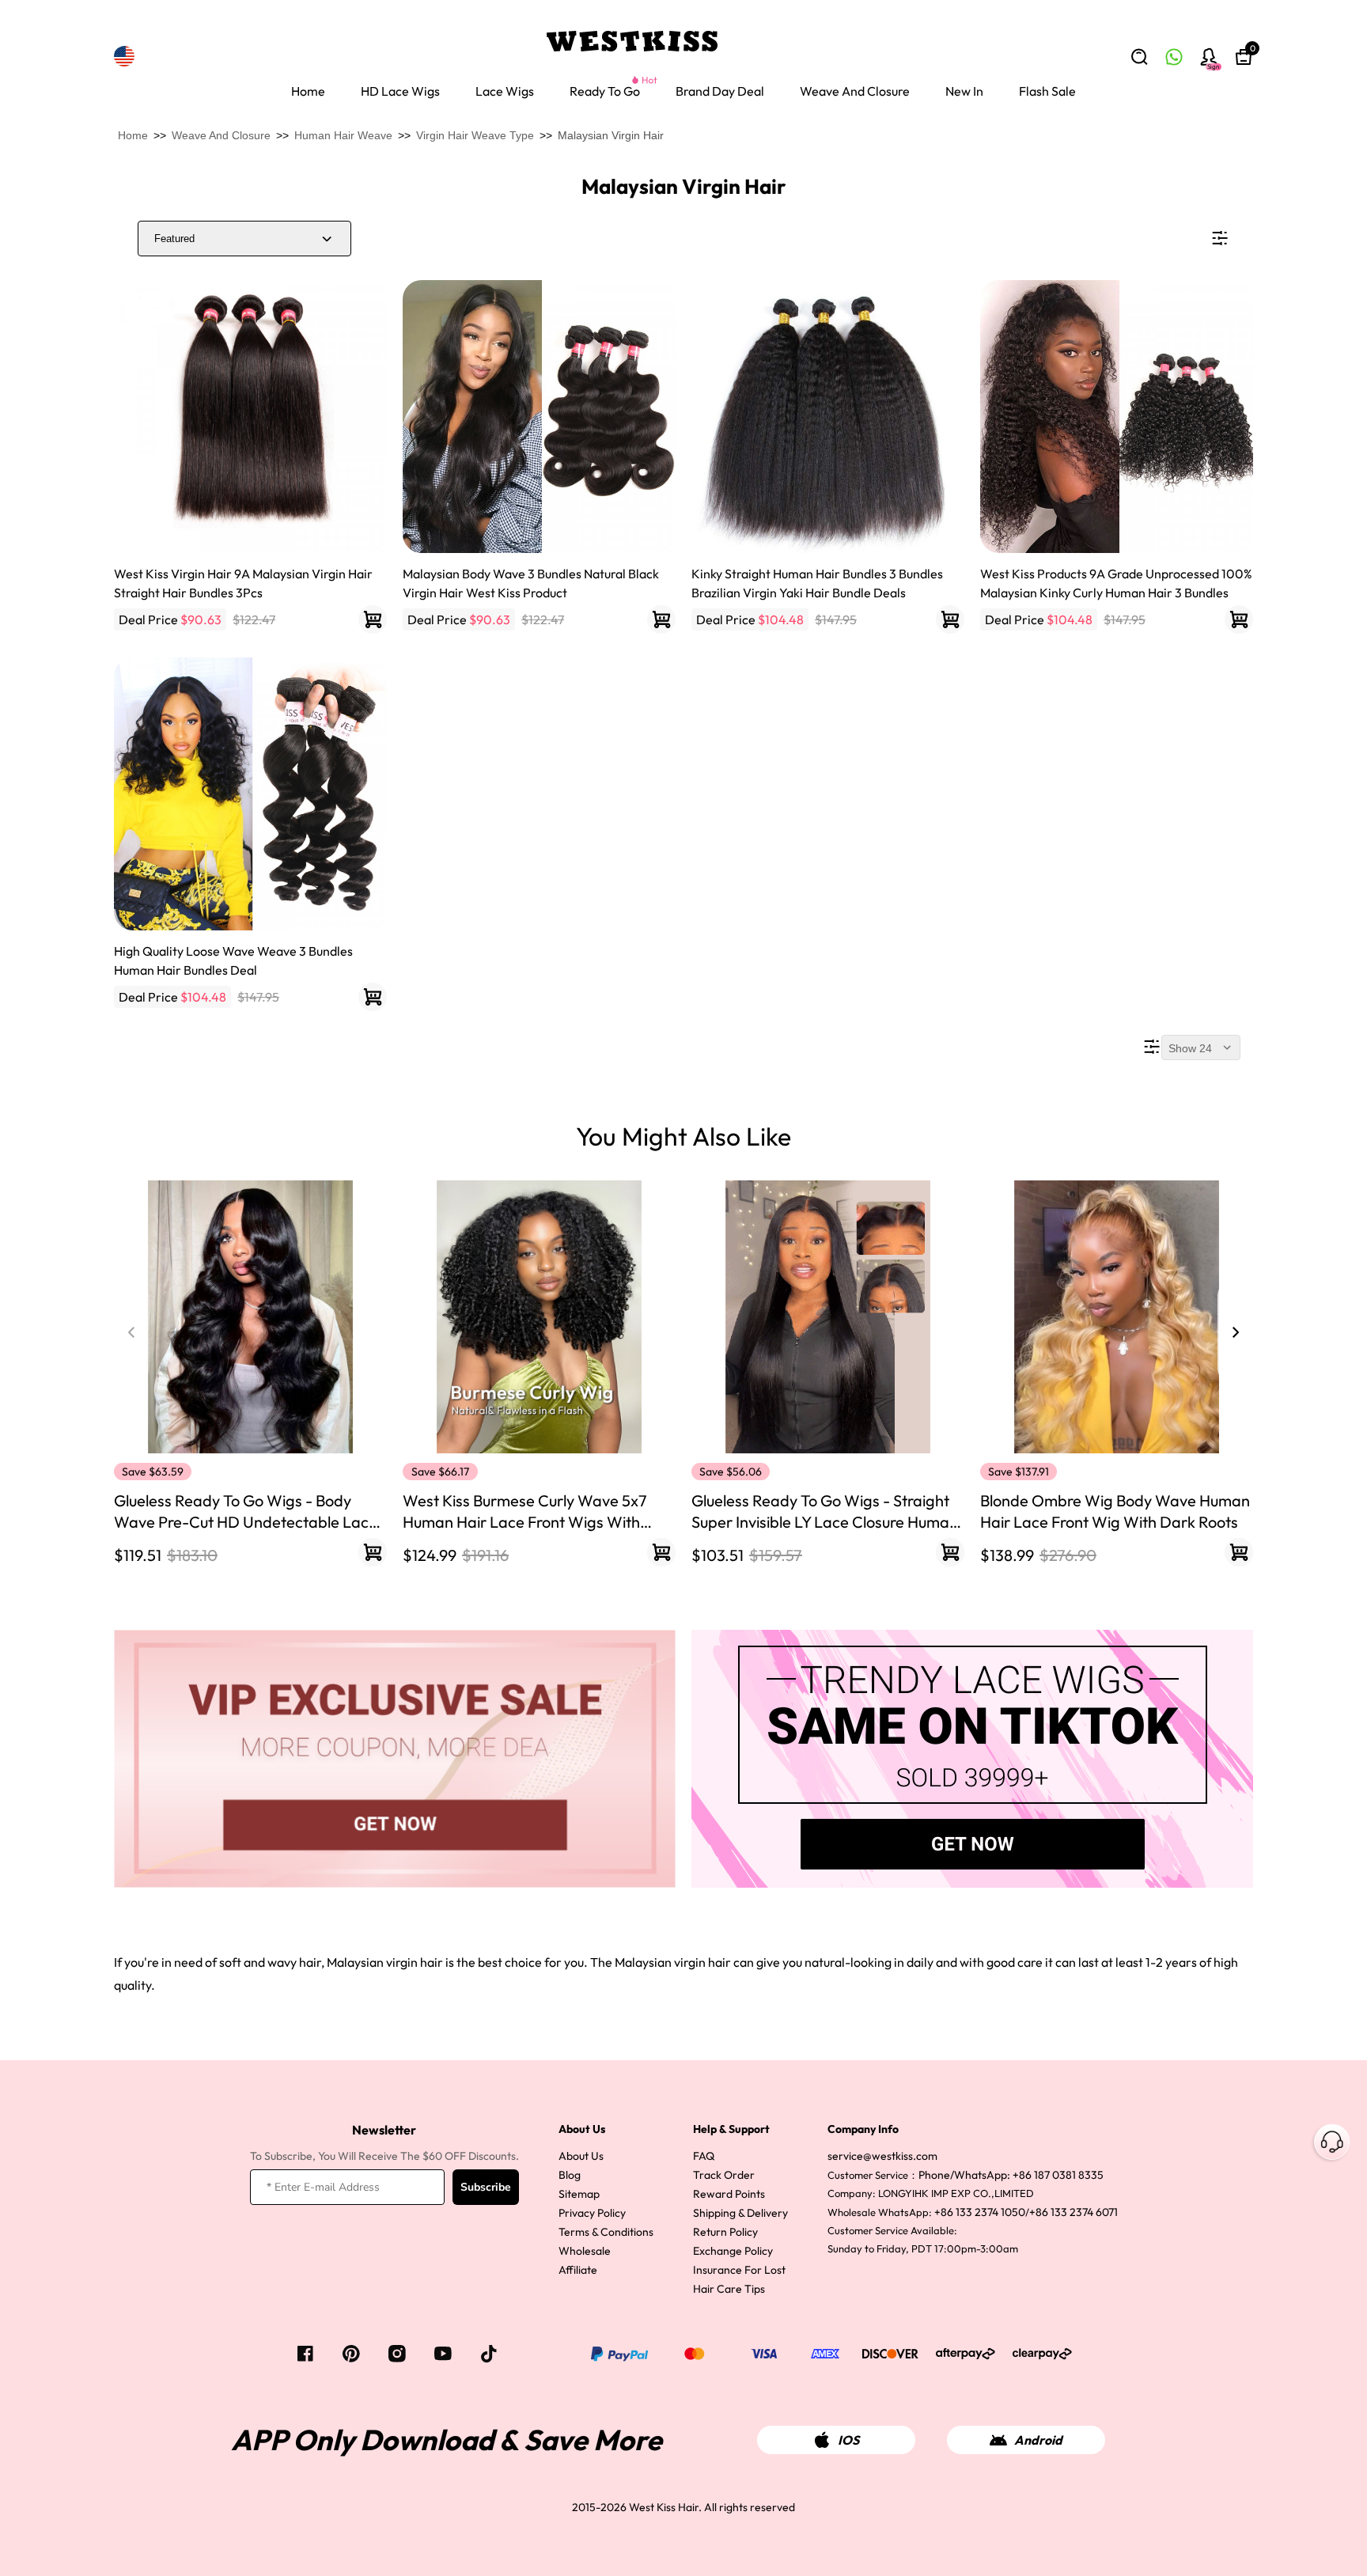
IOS (848, 2440)
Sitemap (579, 2194)
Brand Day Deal (720, 91)
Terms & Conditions (606, 2232)
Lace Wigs (505, 91)
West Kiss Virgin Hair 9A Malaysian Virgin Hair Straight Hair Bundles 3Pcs (243, 583)
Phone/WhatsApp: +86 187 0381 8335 (1011, 2175)
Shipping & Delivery (740, 2213)
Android (1038, 2440)
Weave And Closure (855, 91)
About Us (581, 2156)
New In (964, 91)
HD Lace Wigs (400, 91)
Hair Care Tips (729, 2289)
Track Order (724, 2175)
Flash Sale (1047, 91)
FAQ (704, 2156)
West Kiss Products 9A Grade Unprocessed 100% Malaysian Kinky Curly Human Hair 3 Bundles (1116, 583)
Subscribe (486, 2187)
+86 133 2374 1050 (980, 2212)
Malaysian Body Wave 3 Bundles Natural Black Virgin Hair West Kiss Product (531, 583)
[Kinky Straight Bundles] (828, 417)
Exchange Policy (733, 2251)
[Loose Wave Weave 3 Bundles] (250, 794)
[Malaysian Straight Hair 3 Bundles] (250, 417)
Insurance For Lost (739, 2270)
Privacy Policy (592, 2213)
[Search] (1139, 57)
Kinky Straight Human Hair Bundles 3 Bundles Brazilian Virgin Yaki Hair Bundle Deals (817, 583)
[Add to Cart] (373, 619)
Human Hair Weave (343, 135)
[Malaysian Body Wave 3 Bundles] (539, 417)
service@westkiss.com (882, 2156)
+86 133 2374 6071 (1074, 2212)
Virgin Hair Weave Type (475, 135)
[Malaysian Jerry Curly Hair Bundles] (1117, 417)
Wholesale (585, 2251)
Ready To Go (605, 91)
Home (308, 91)
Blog (570, 2175)
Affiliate (578, 2270)
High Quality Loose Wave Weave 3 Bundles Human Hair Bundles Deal (233, 960)
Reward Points (729, 2194)
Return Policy (725, 2232)
